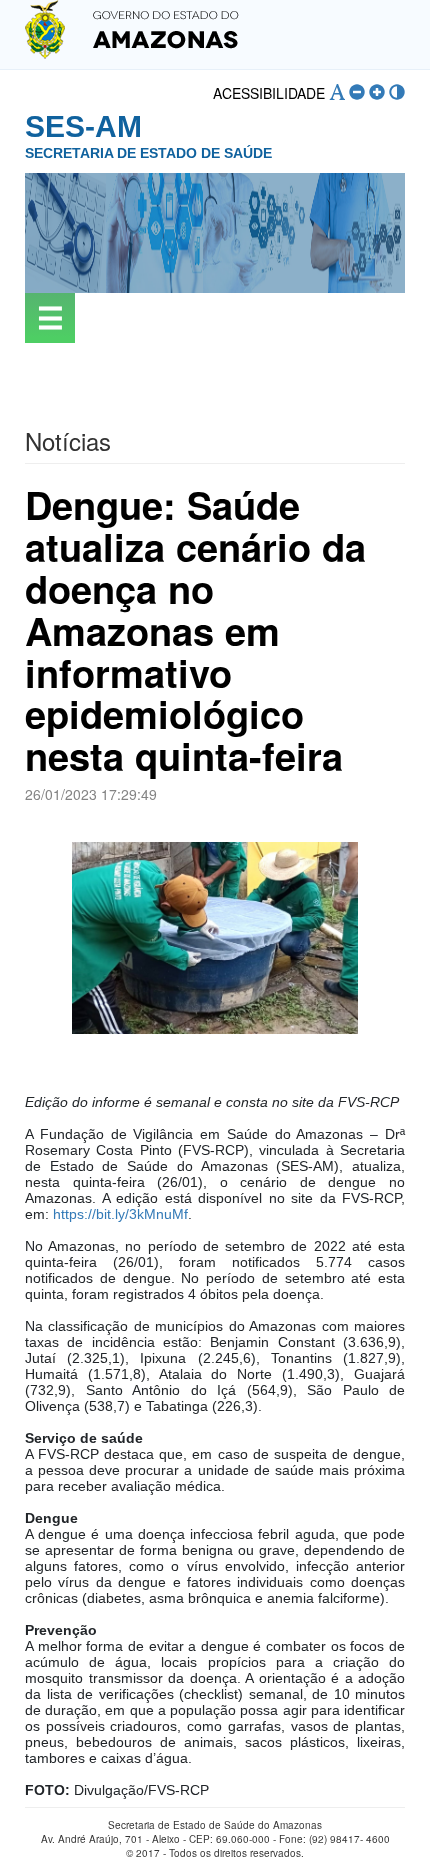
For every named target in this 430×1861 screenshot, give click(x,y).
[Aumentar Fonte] (377, 92)
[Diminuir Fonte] (357, 92)
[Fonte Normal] (337, 92)
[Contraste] (397, 92)
